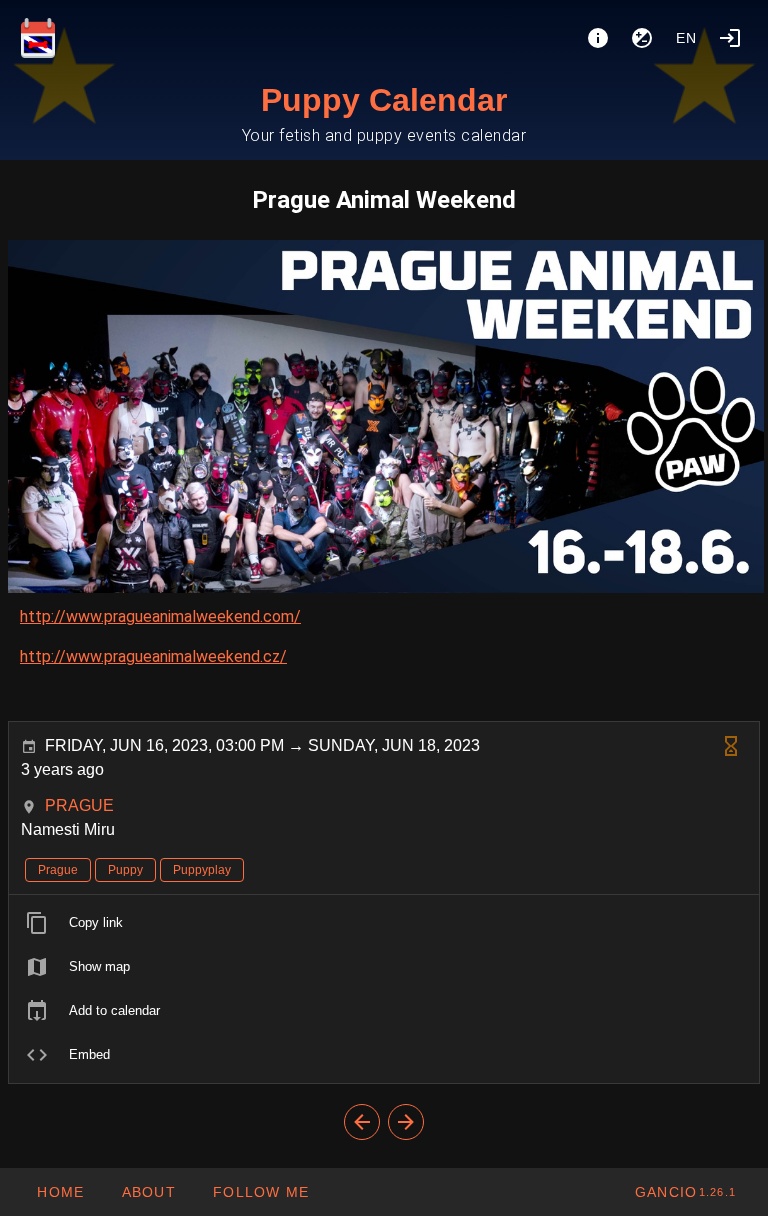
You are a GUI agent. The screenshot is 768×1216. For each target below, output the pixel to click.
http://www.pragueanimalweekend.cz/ (153, 656)
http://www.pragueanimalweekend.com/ (160, 616)
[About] (598, 38)
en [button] (687, 38)
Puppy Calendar (384, 100)
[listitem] (384, 923)
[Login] (730, 38)
